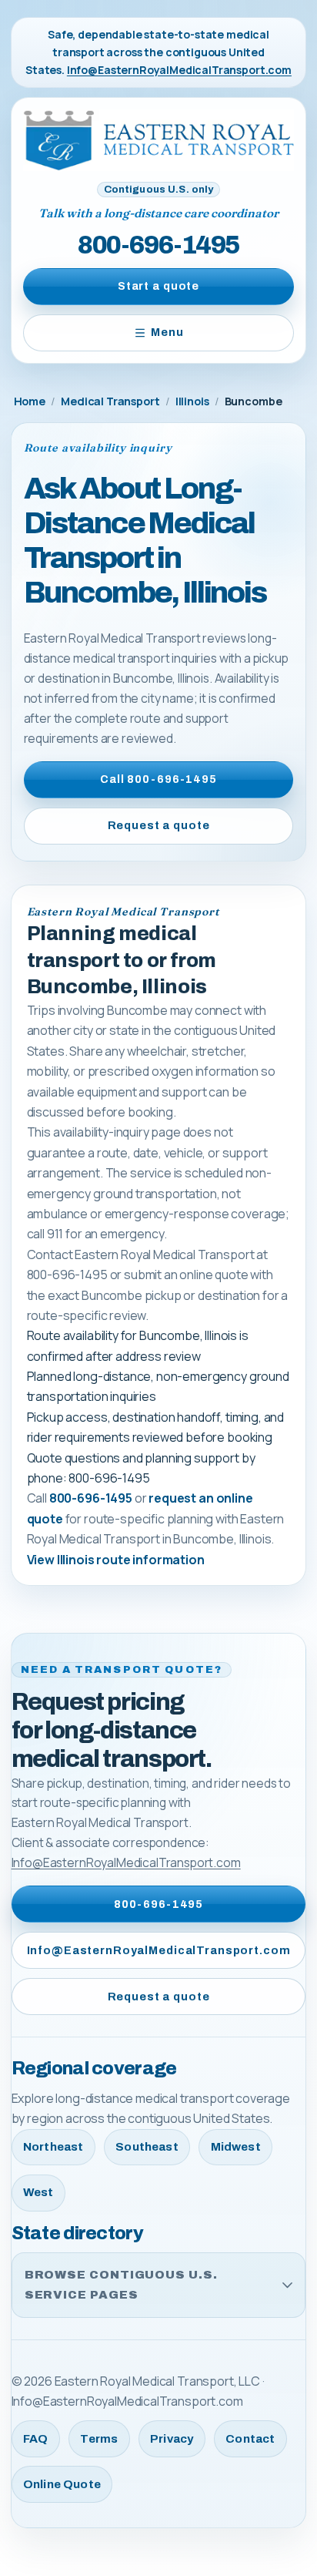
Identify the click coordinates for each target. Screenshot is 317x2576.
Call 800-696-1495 (158, 779)
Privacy (172, 2439)
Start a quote (158, 286)
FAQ (35, 2439)
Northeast (53, 2147)
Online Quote (62, 2484)
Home (30, 401)
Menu (167, 332)
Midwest (236, 2147)
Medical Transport (110, 401)
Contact (250, 2439)
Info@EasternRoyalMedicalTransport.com (179, 70)
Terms (99, 2439)
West (38, 2192)
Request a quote (159, 825)
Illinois (192, 401)
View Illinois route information (116, 1560)
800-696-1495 (158, 245)
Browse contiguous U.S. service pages (121, 2284)
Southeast (147, 2147)
